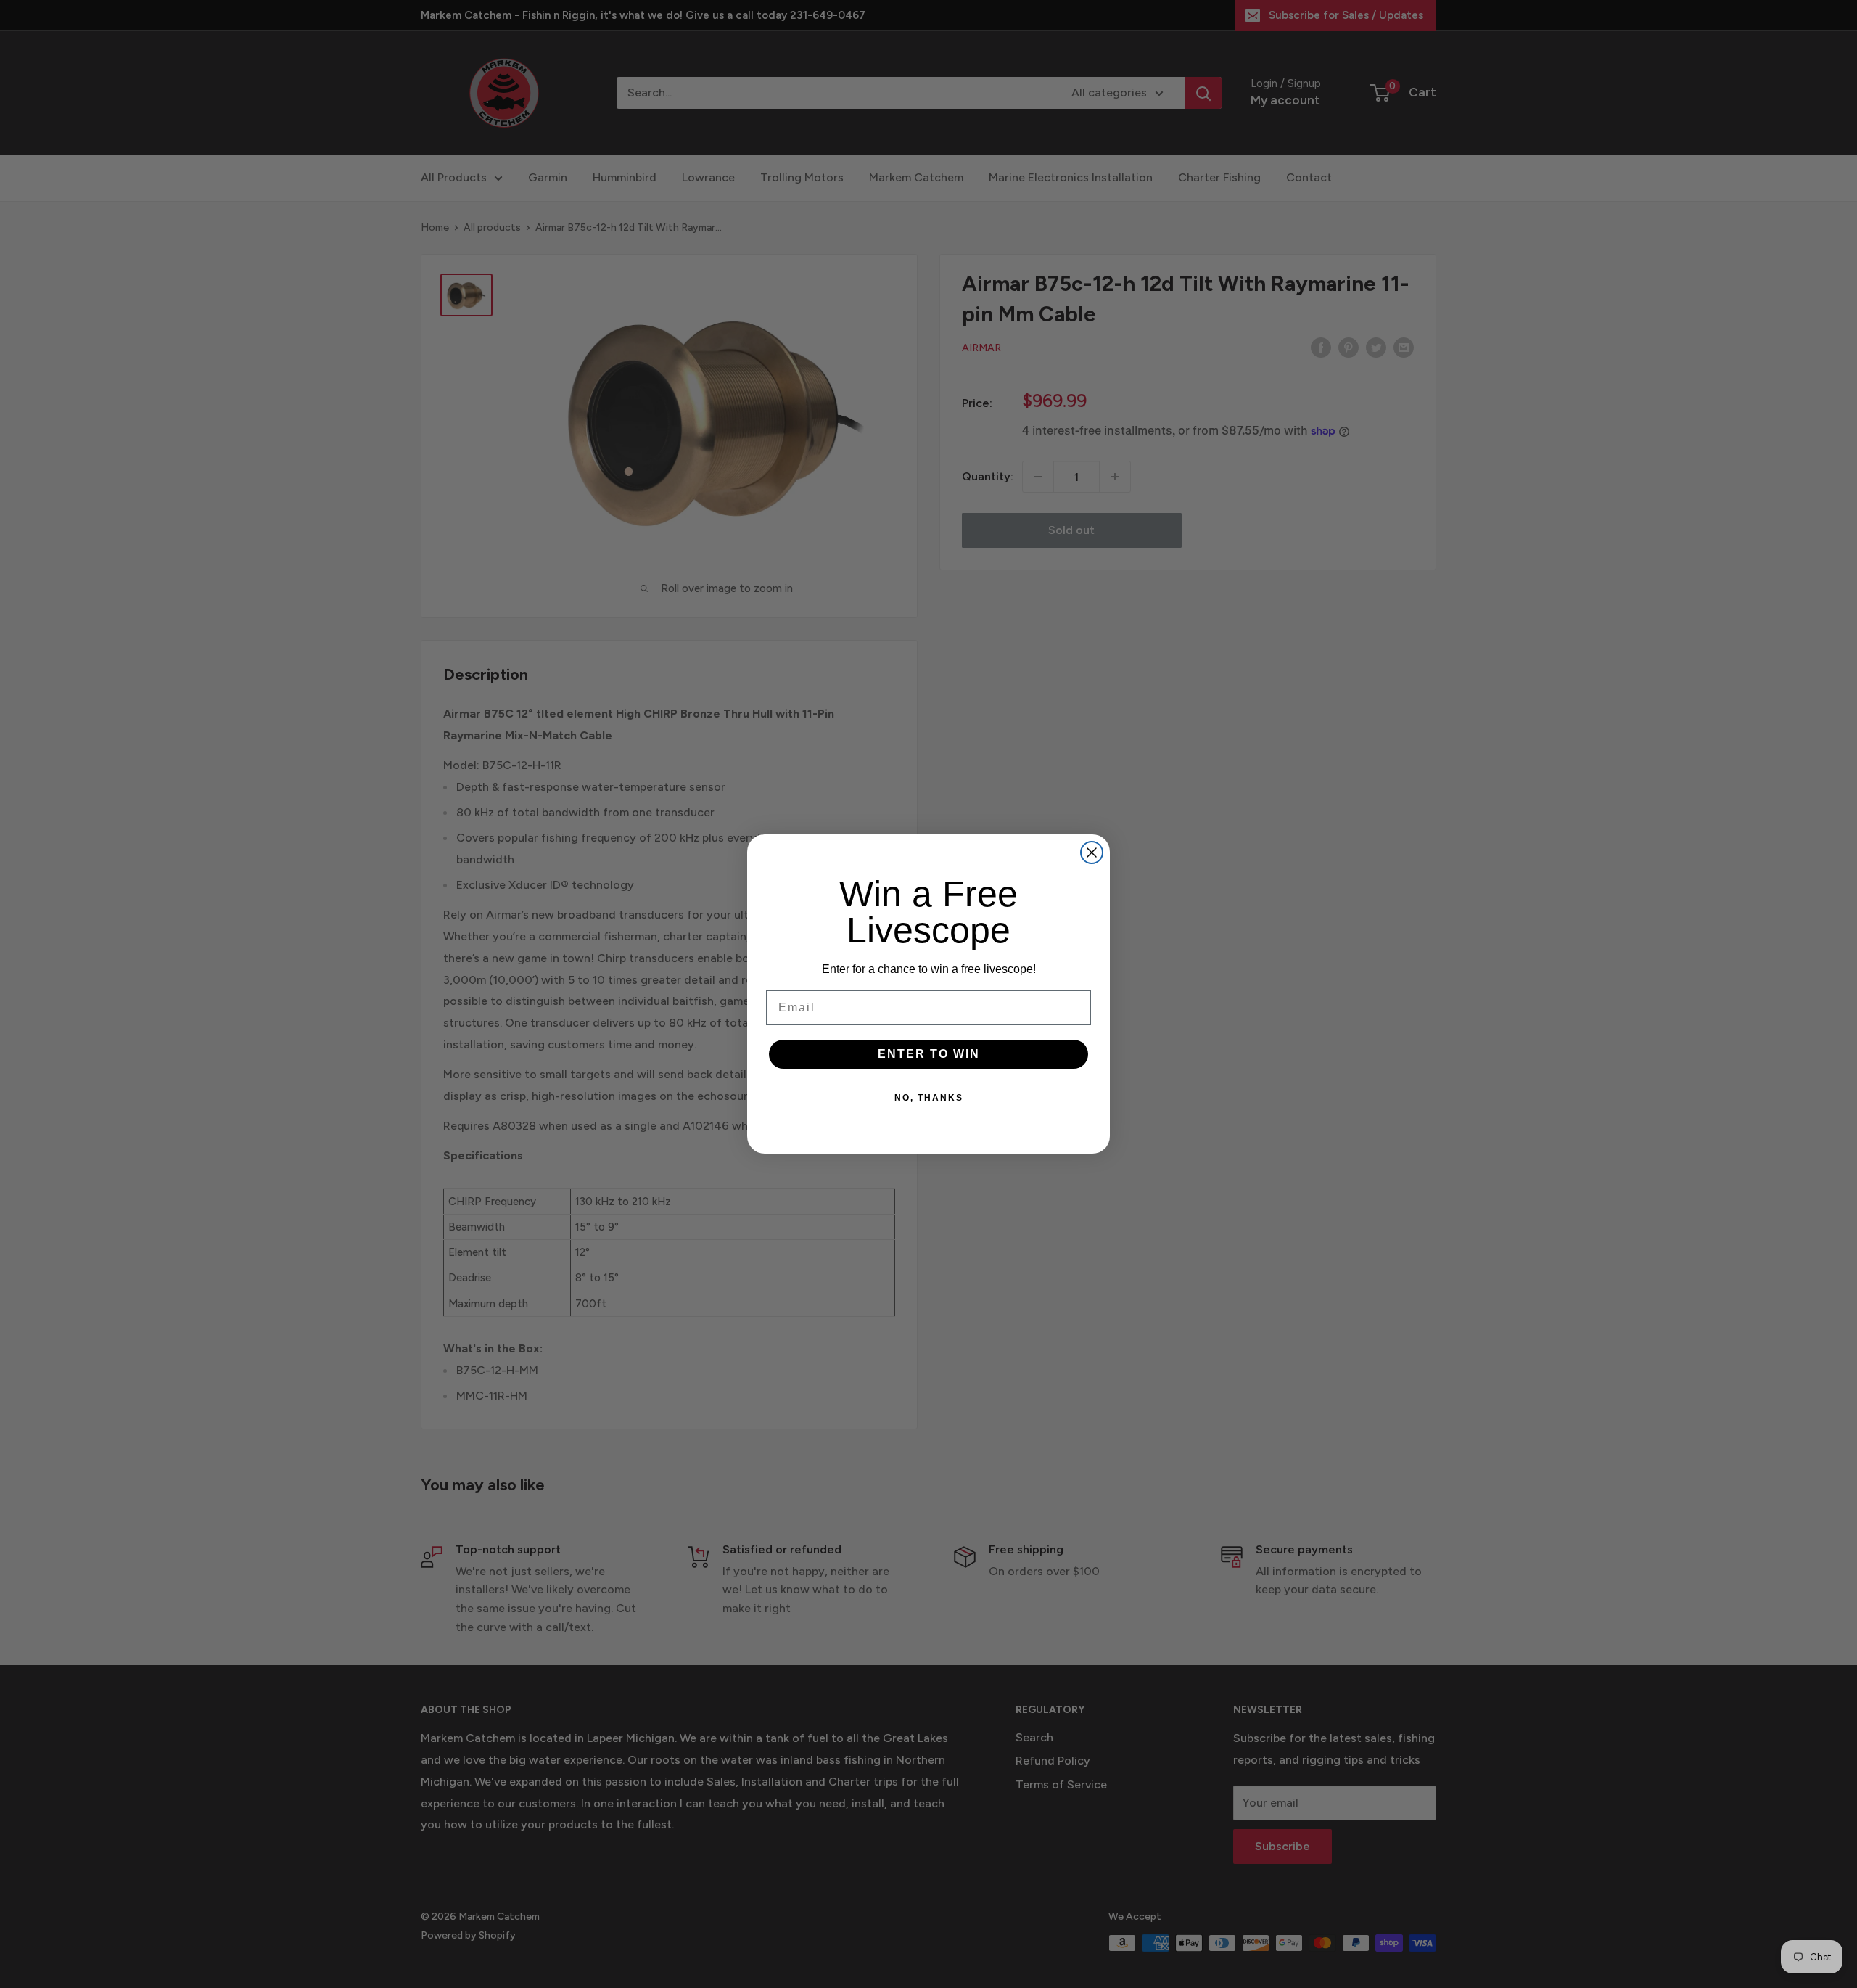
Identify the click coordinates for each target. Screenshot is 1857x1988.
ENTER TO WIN (929, 1054)
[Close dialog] (1092, 853)
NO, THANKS (929, 1098)
